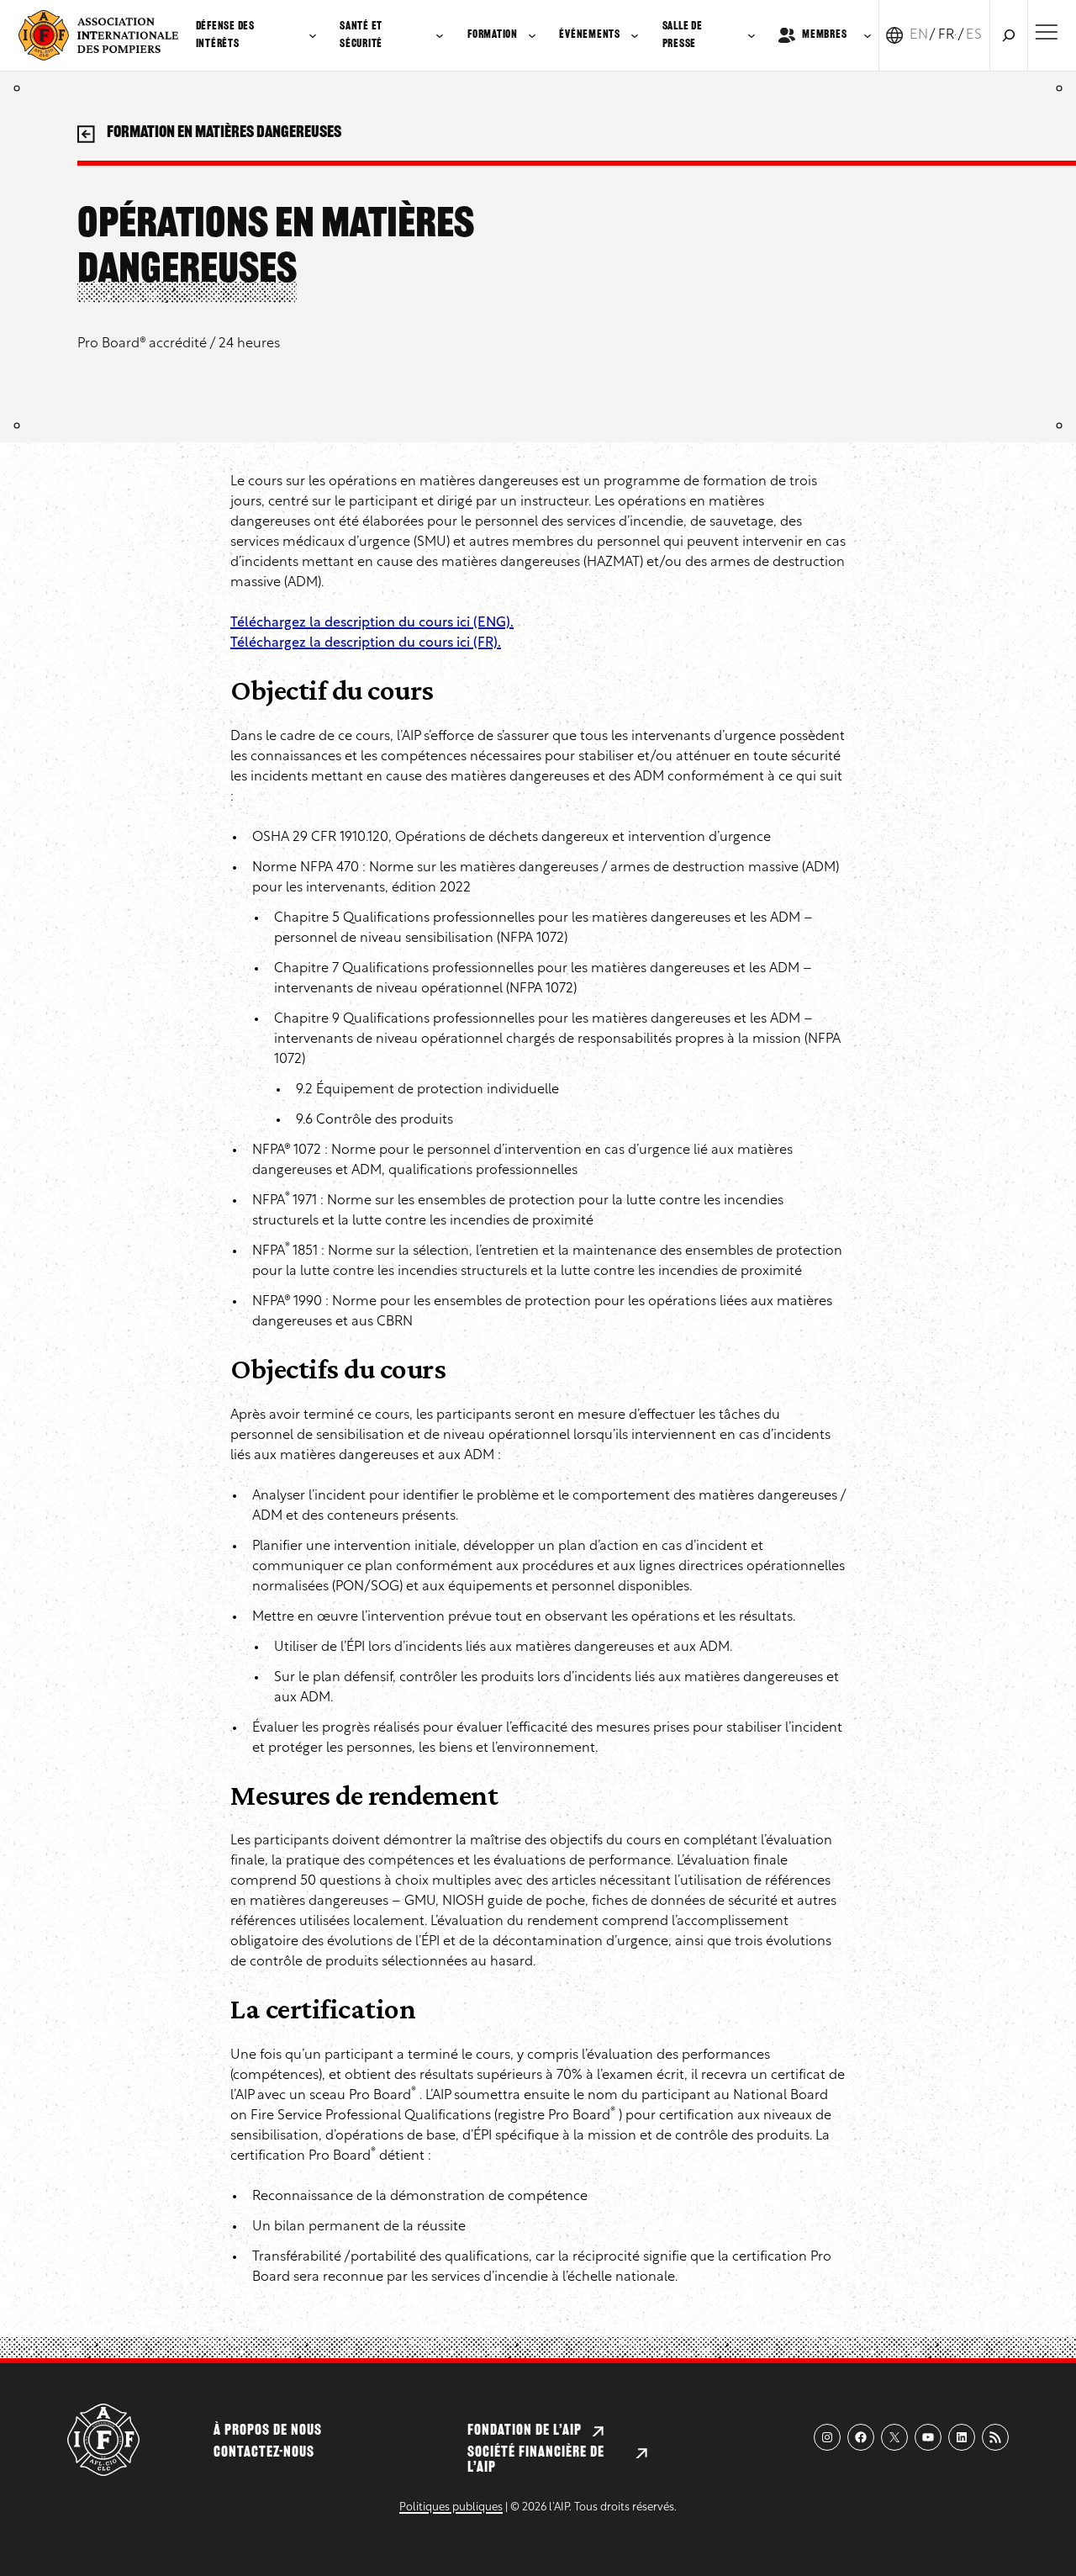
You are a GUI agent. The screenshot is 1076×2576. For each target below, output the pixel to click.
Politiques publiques (451, 2507)
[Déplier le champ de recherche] (1009, 35)
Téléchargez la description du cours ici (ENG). (372, 623)
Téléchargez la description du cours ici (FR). (366, 643)
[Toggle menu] (1046, 32)
